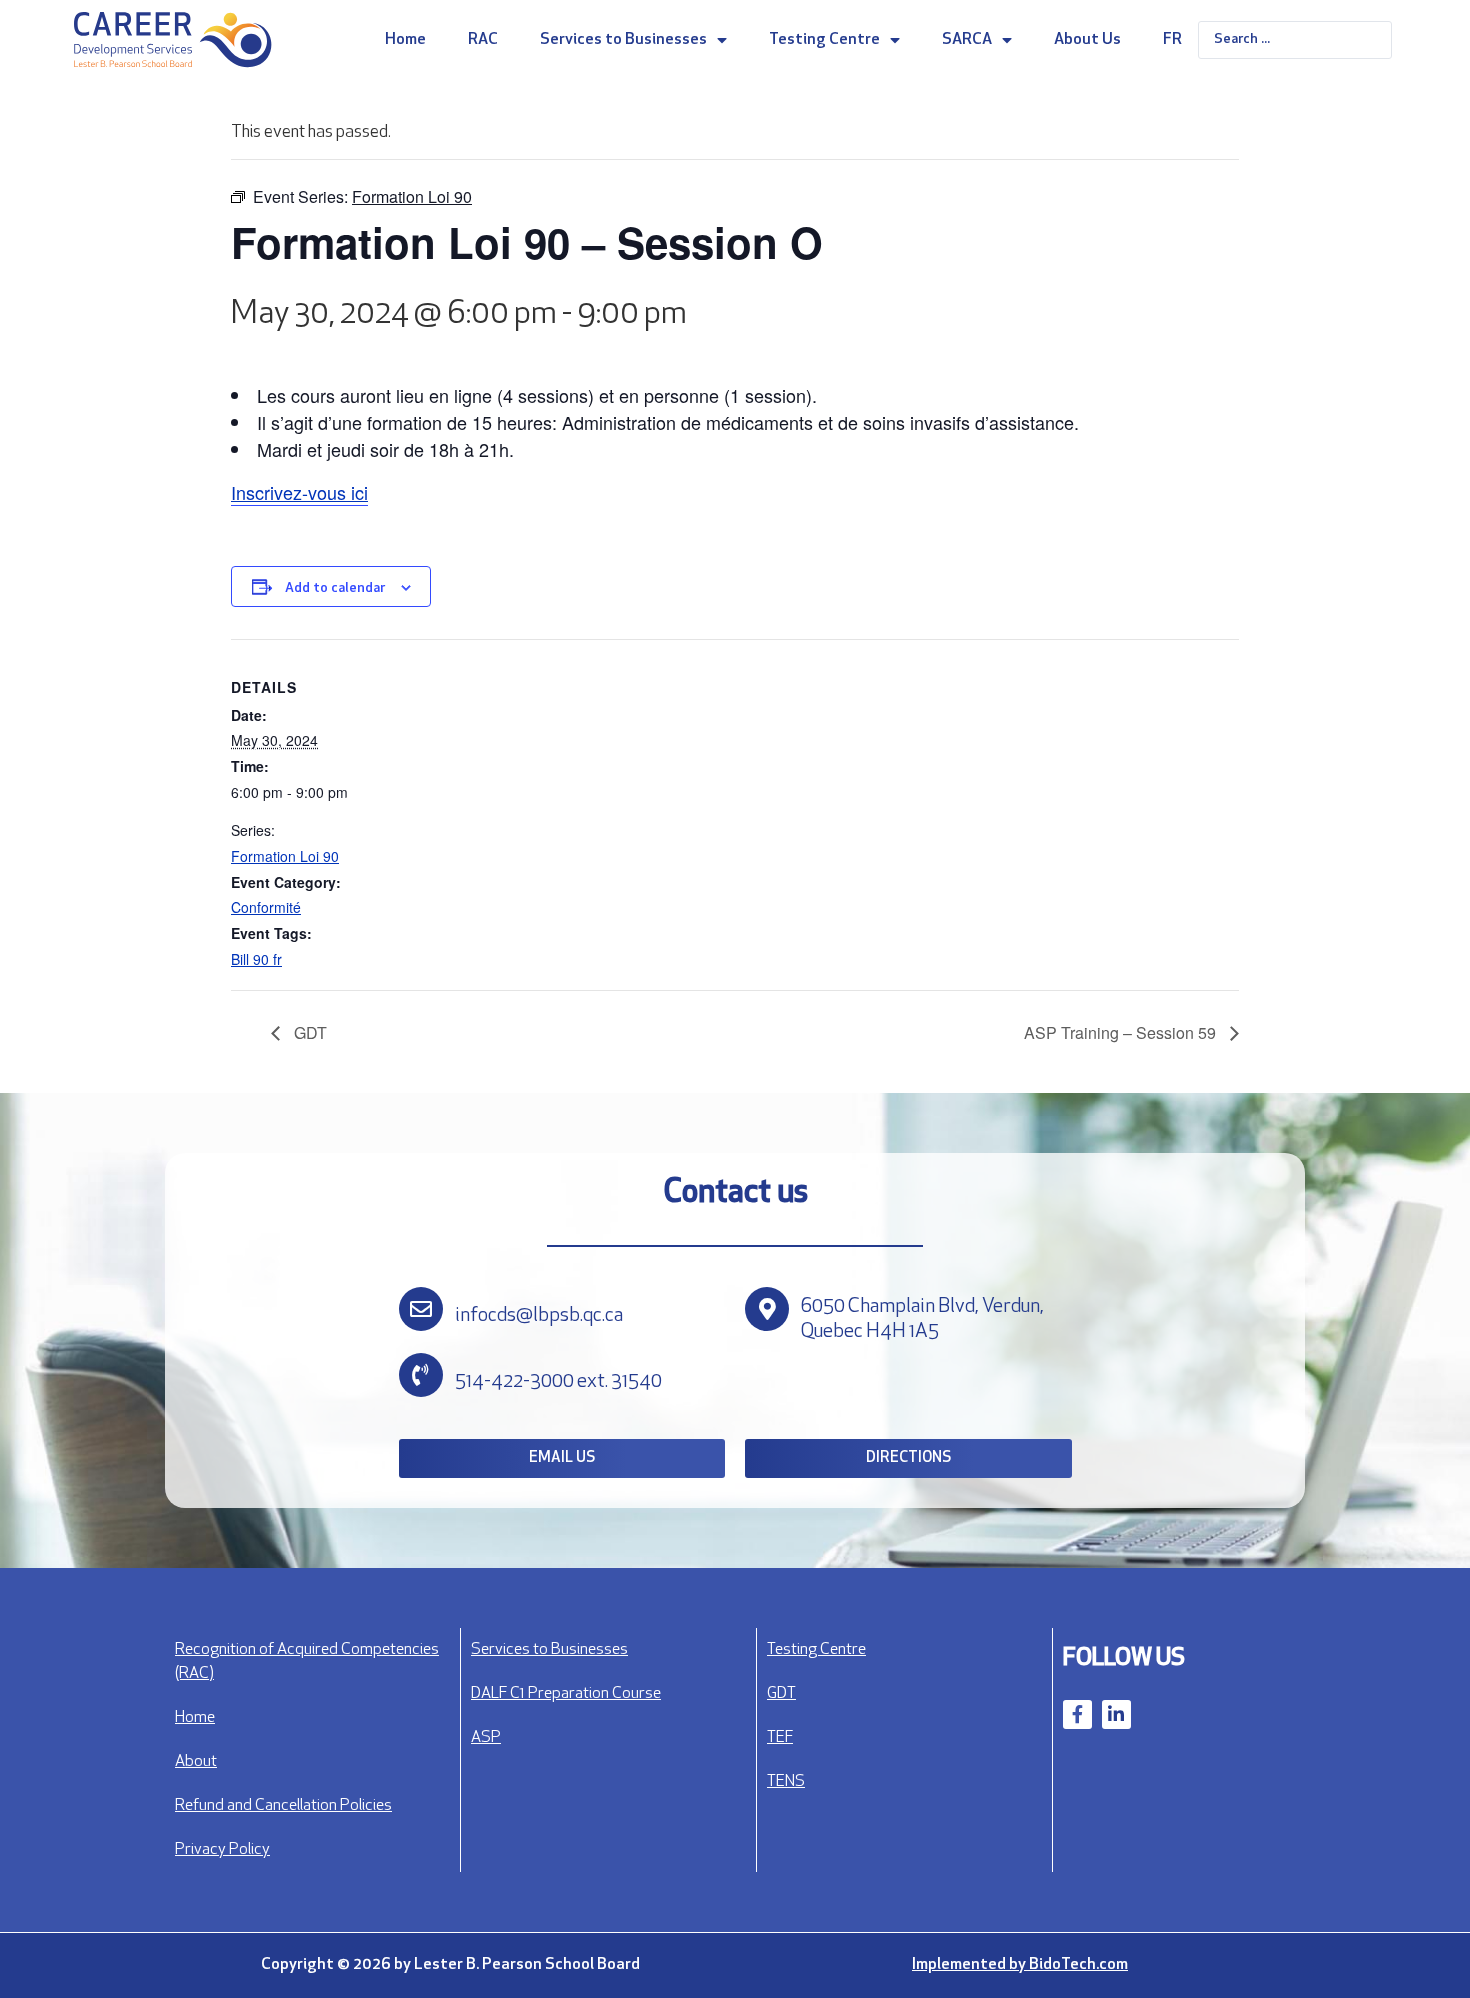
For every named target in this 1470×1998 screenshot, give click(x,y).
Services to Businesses (623, 40)
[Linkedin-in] (1116, 1714)
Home (405, 40)
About (196, 1762)
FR (1172, 40)
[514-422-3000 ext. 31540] (421, 1375)
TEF (780, 1738)
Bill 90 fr (256, 959)
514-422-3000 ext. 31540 (558, 1382)
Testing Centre (824, 40)
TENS (786, 1782)
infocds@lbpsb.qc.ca (539, 1316)
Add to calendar (335, 588)
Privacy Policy (222, 1850)
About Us (1087, 40)
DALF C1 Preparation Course (566, 1694)
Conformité (266, 907)
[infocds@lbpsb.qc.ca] (421, 1309)
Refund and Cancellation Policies (283, 1806)
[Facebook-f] (1077, 1714)
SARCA (967, 40)
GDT (308, 1032)
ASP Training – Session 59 (1122, 1032)
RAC (483, 40)
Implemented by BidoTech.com (1020, 1965)
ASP (486, 1738)
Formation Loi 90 (285, 856)
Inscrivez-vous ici (299, 492)
